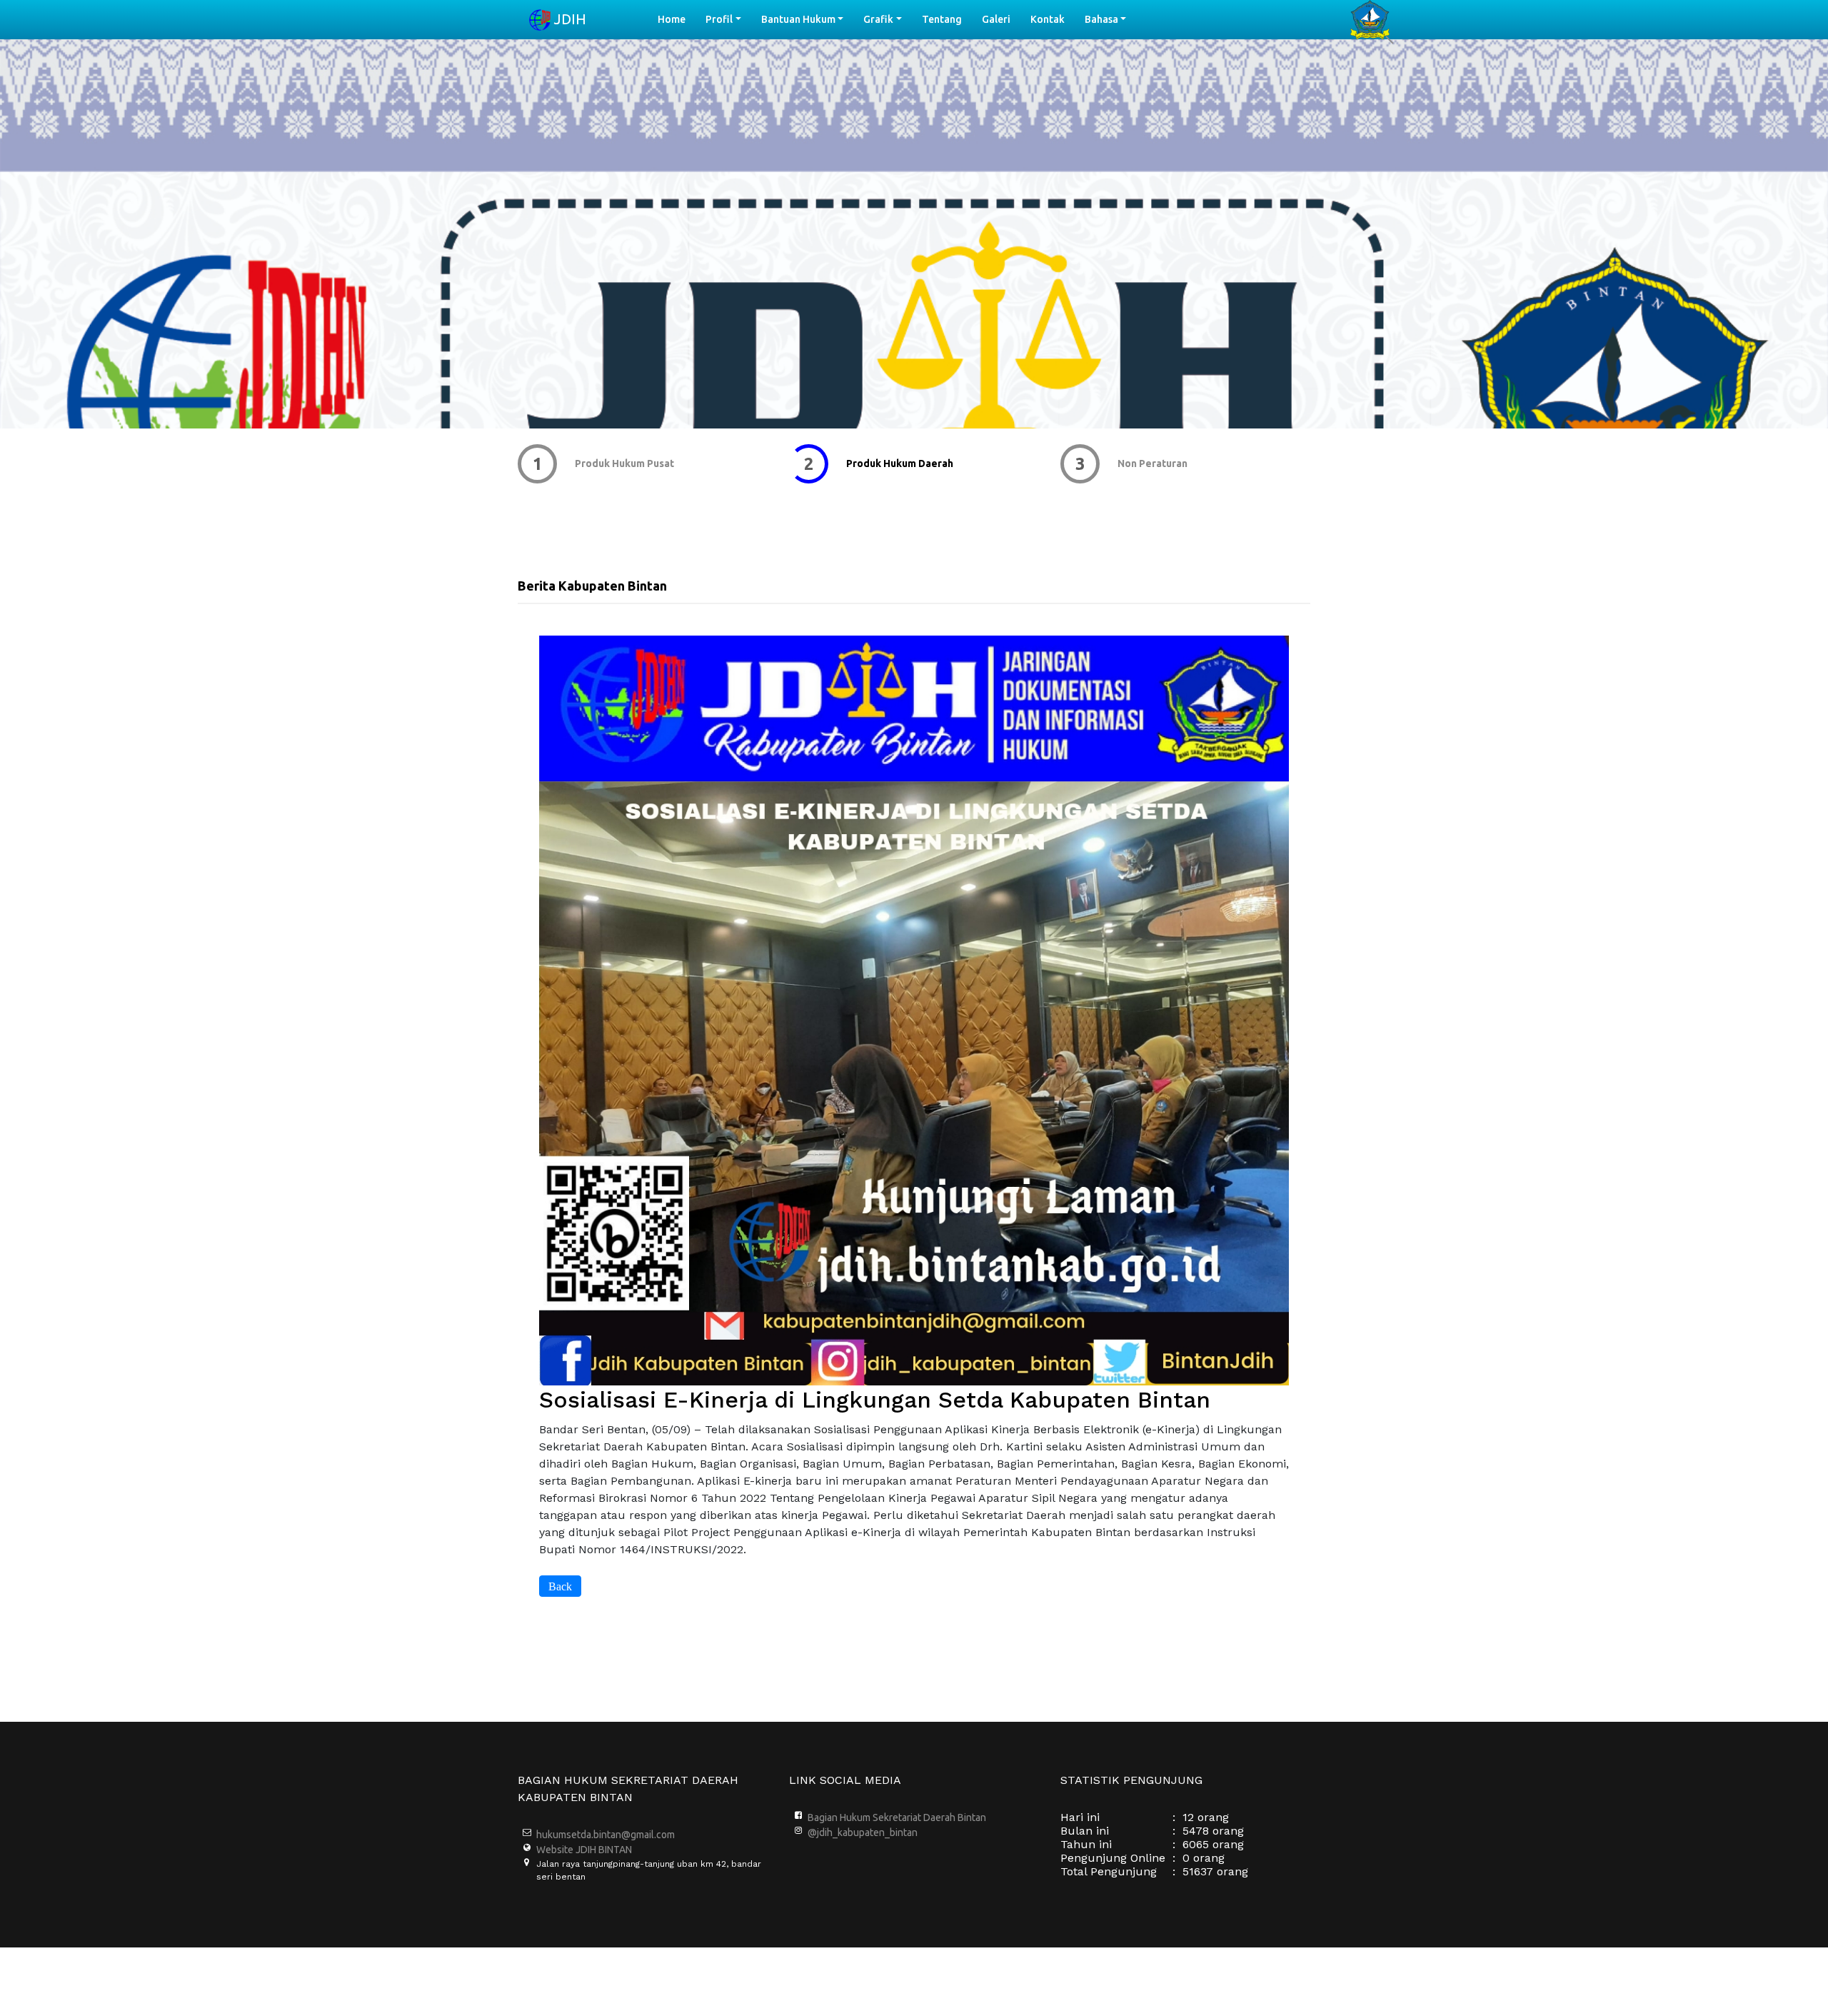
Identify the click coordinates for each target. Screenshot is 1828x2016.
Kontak (1048, 19)
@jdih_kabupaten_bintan (863, 1832)
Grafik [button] (878, 19)
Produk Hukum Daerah (628, 463)
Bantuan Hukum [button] (798, 19)
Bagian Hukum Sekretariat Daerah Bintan (897, 1817)
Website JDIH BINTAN (584, 1850)
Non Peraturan (881, 463)
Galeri (996, 19)
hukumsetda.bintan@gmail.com (606, 1835)
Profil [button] (719, 19)
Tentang (942, 19)
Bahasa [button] (1101, 19)
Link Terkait (1146, 463)
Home (677, 19)
